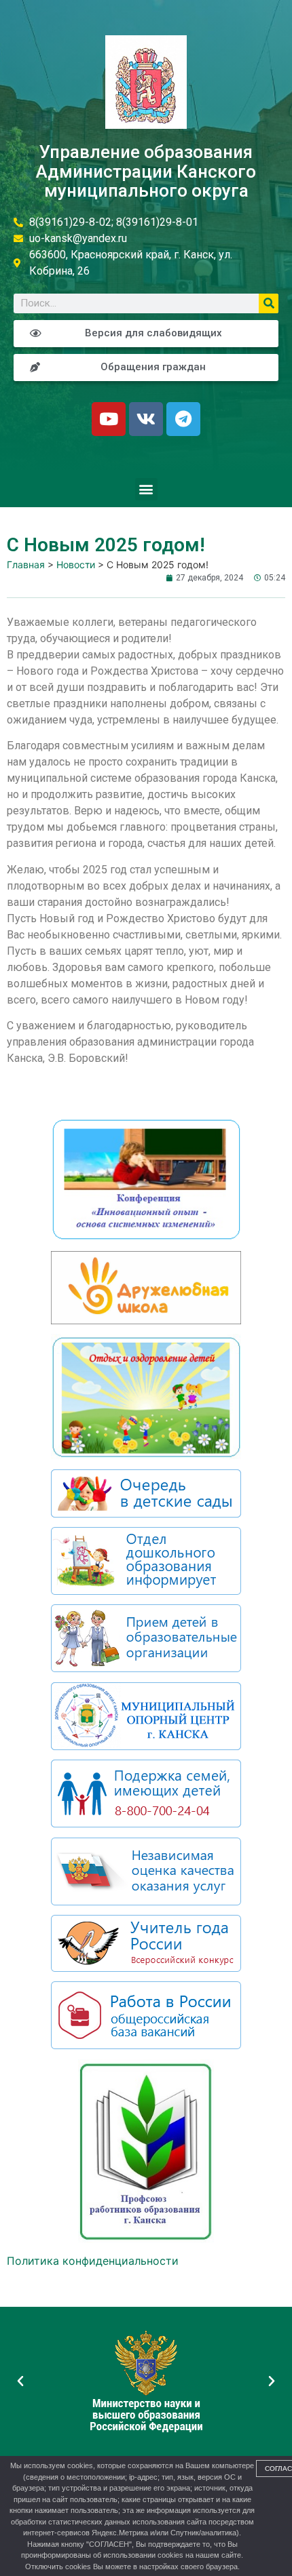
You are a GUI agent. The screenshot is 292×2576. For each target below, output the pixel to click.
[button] (146, 489)
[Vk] (146, 419)
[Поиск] (269, 303)
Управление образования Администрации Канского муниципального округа (146, 171)
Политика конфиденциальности (93, 2261)
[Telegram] (183, 419)
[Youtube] (109, 419)
